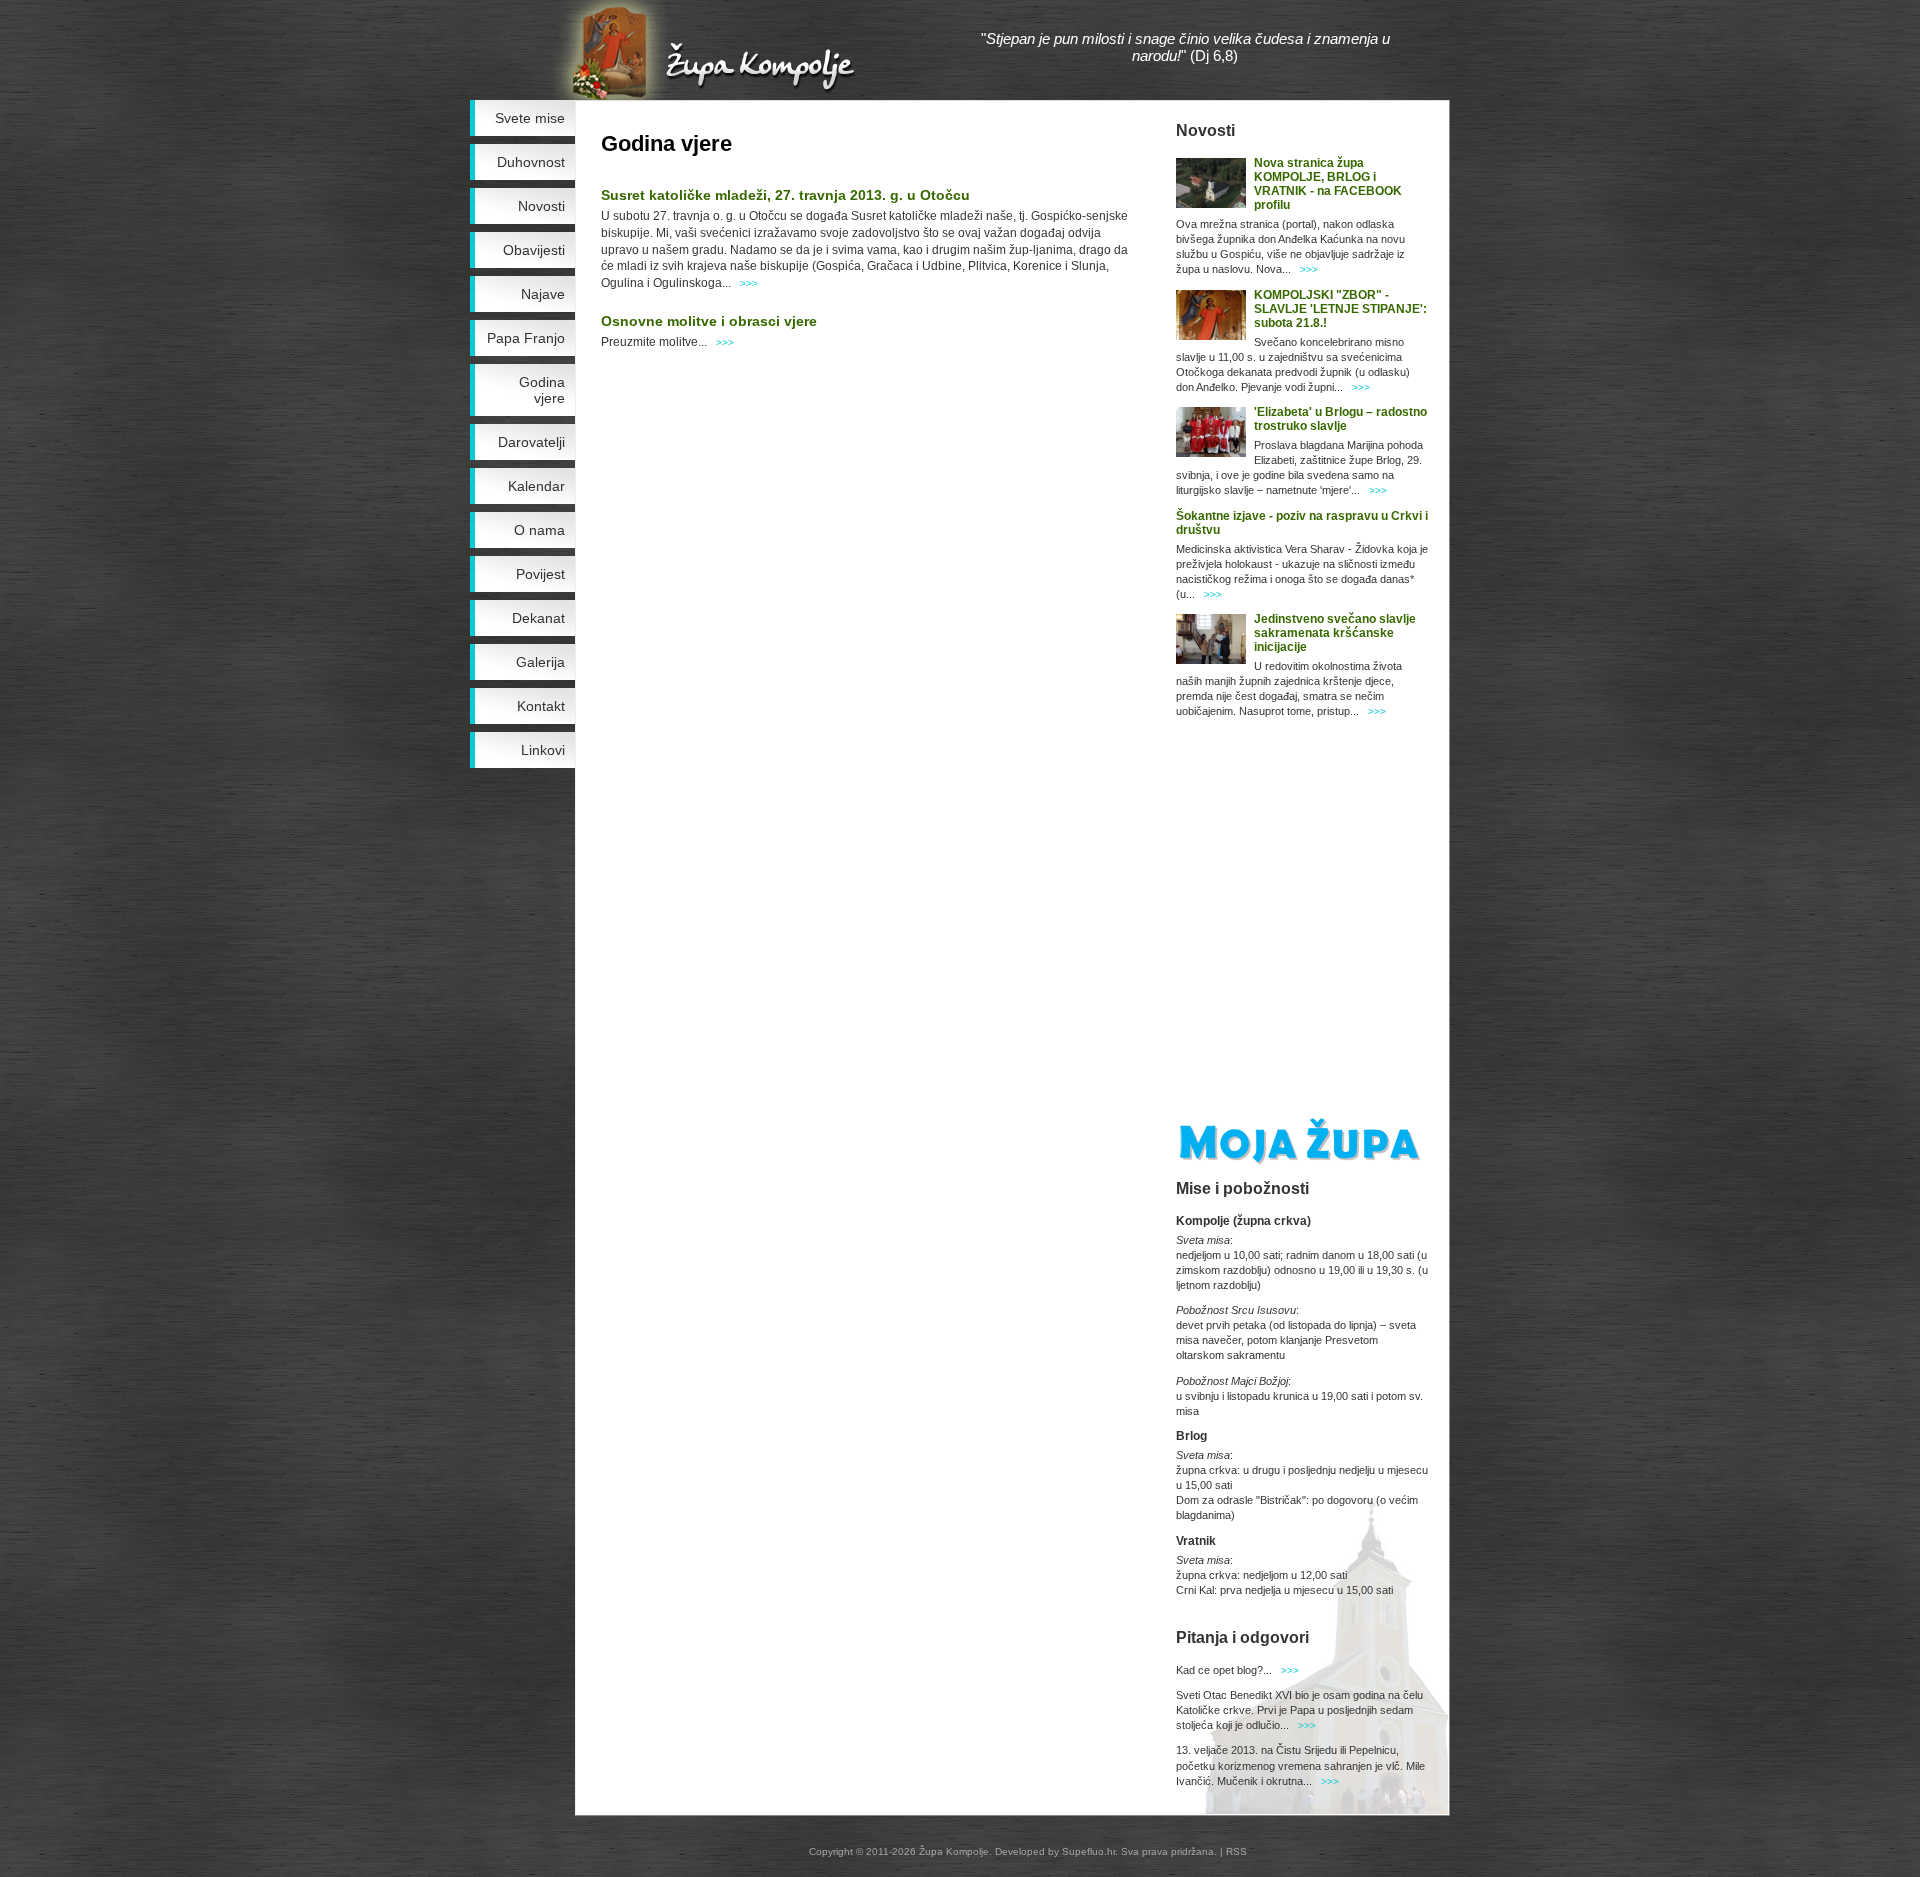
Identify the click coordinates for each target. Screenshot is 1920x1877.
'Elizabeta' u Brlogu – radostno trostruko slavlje (1340, 419)
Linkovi (543, 750)
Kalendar (536, 486)
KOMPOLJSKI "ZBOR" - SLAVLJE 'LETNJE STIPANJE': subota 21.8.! (1340, 309)
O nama (539, 530)
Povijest (540, 574)
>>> (749, 283)
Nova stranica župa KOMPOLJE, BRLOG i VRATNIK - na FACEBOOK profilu (1328, 184)
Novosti (541, 206)
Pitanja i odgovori (1242, 1637)
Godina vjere (542, 390)
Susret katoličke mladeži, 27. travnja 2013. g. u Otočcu (785, 195)
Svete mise (530, 118)
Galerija (540, 662)
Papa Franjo (526, 338)
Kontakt (541, 706)
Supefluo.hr (1088, 1851)
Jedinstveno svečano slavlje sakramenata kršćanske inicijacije (1335, 633)
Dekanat (538, 618)
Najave (543, 294)
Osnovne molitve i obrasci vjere (709, 321)
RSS (1236, 1851)
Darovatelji (531, 442)
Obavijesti (534, 250)
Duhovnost (531, 162)
